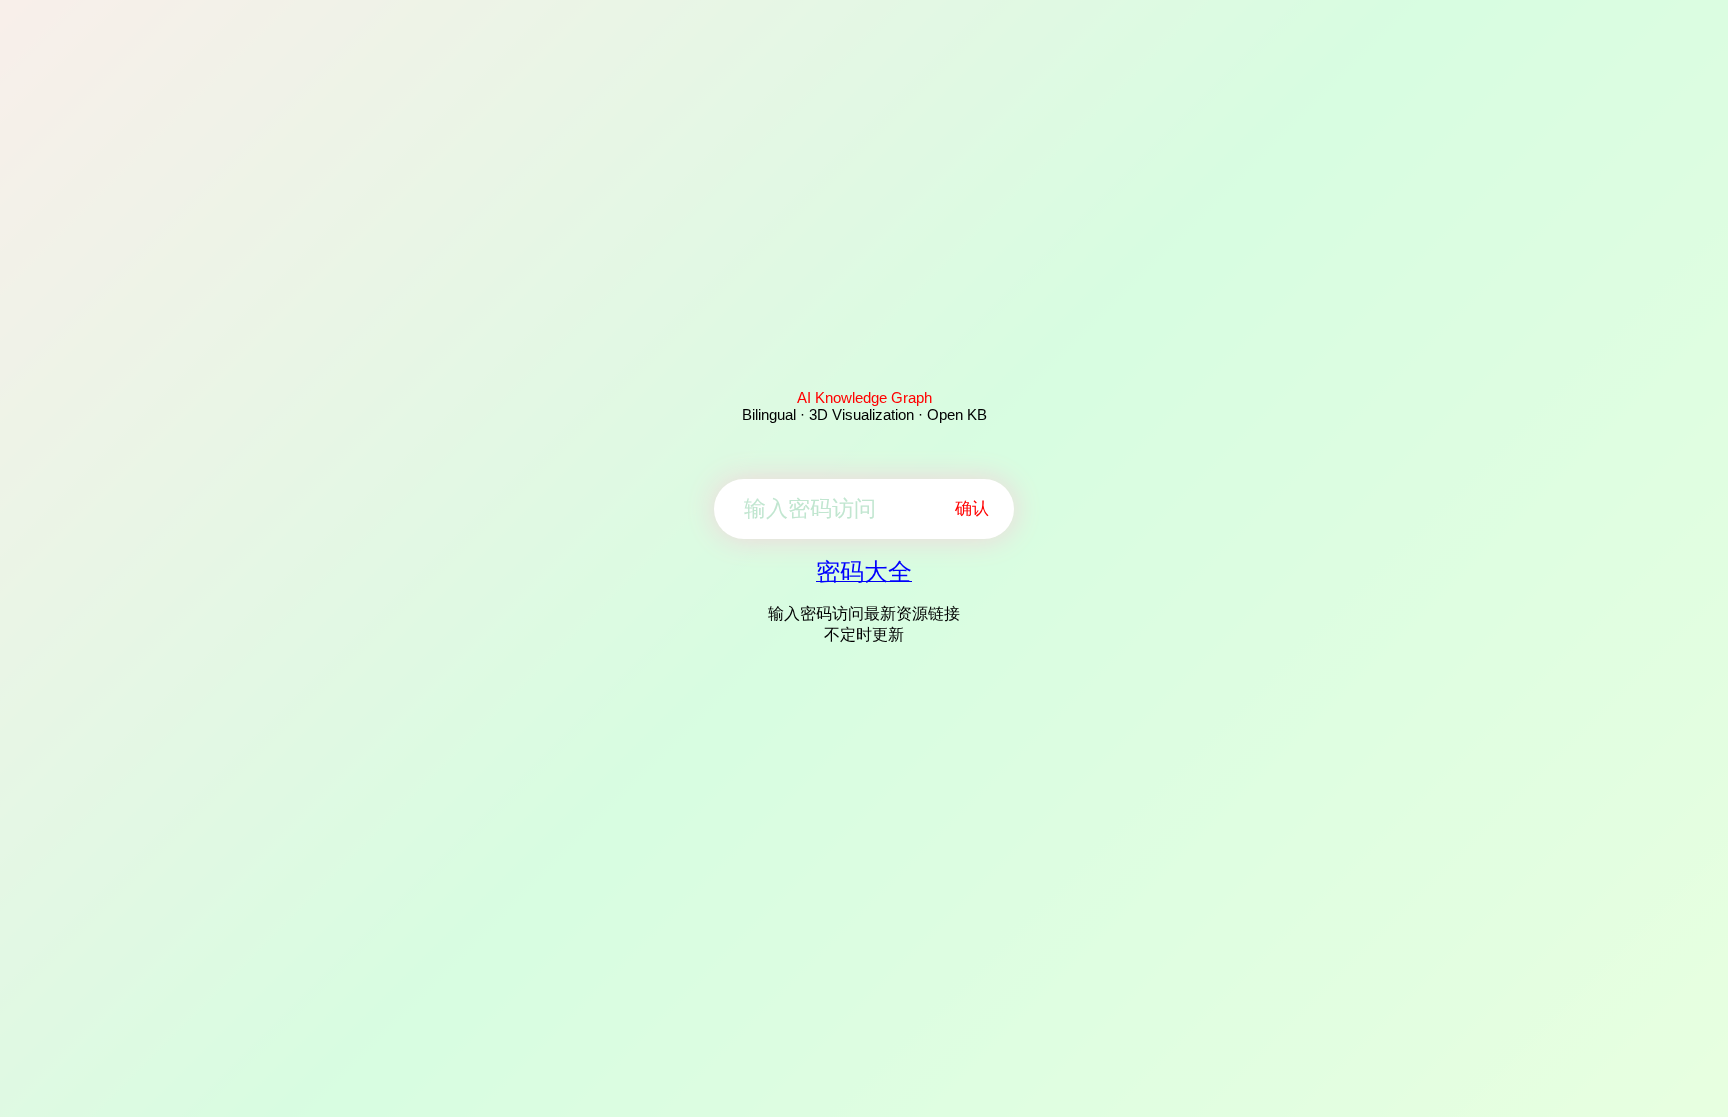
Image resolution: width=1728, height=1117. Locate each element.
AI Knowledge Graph (864, 397)
